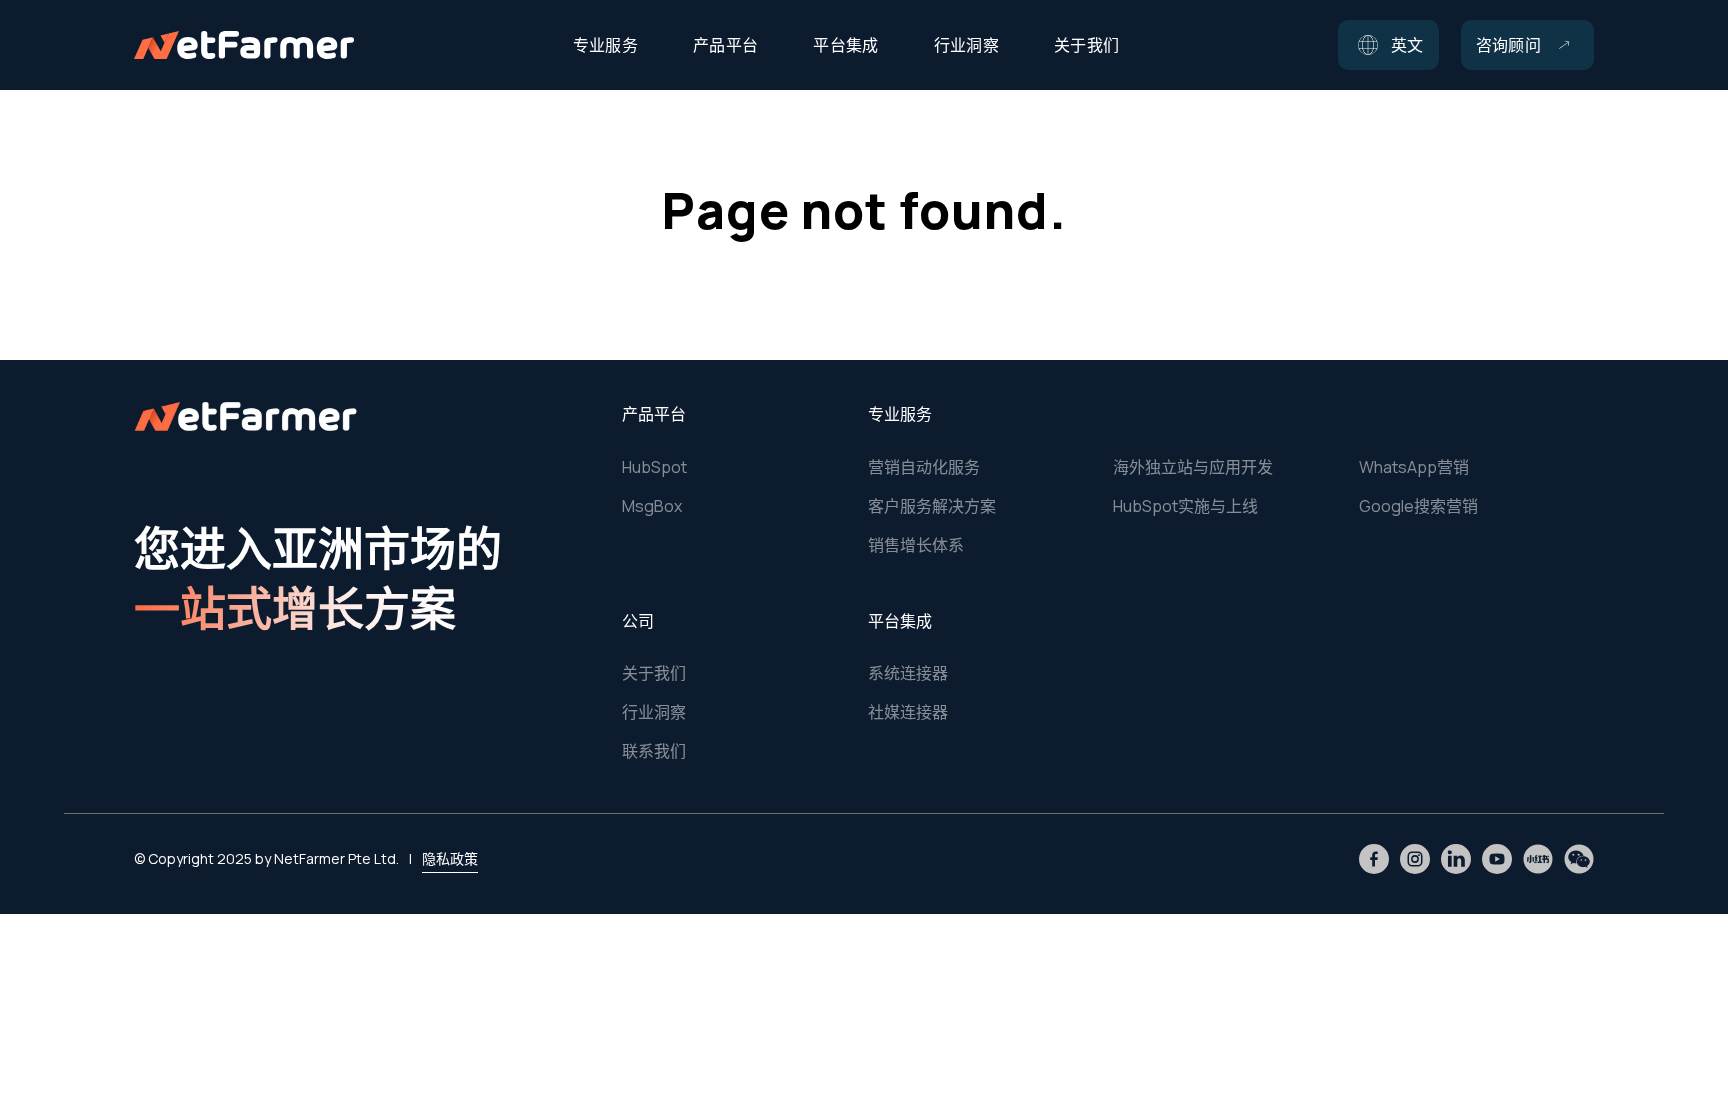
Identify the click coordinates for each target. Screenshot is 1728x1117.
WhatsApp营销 (1414, 467)
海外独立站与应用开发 (1193, 467)
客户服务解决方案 (932, 506)
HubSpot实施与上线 (1185, 506)
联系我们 (654, 751)
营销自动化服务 (924, 467)
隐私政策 (450, 858)
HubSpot (654, 467)
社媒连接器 (908, 712)
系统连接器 (908, 673)
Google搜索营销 (1418, 506)
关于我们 (654, 673)
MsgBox (652, 506)
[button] (1388, 45)
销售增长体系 (916, 545)
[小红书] (1538, 859)
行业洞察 (654, 712)
